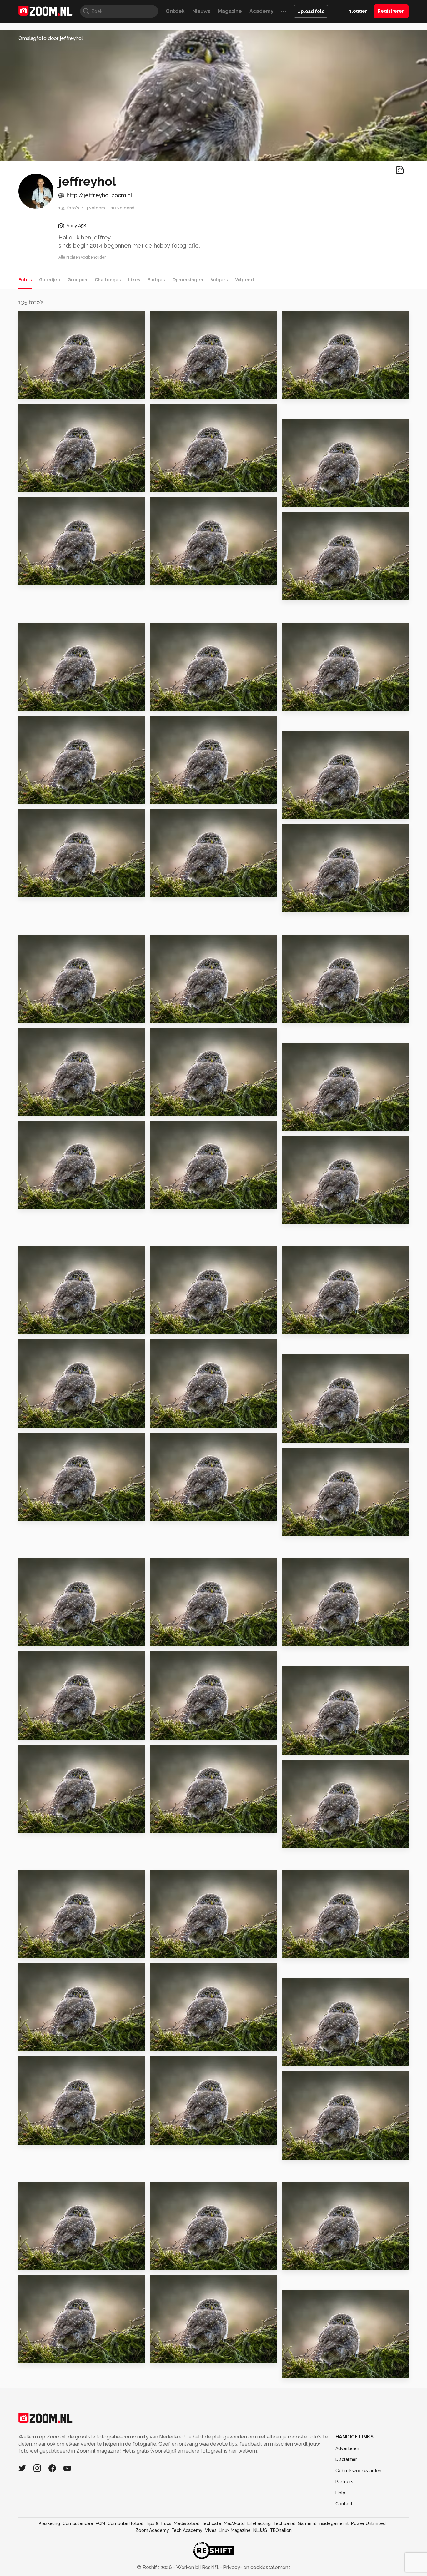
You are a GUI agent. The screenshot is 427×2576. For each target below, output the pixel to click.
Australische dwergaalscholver (320, 391)
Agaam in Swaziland (312, 904)
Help (340, 2493)
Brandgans (167, 1420)
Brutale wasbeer (44, 1951)
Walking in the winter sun (187, 1201)
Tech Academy (187, 2530)
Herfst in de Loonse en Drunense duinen (57, 889)
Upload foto (311, 11)
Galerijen (50, 280)
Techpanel (284, 2523)
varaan (30, 2137)
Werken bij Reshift (198, 2567)
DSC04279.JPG (304, 2263)
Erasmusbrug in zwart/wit (188, 484)
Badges (156, 280)
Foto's (25, 280)
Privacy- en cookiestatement (256, 2567)
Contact (344, 2504)
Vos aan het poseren (49, 391)
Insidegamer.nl (333, 2523)
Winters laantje (306, 1327)
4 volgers (95, 208)
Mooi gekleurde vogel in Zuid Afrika (188, 796)
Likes (134, 280)
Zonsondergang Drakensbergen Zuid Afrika (188, 889)
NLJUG (260, 2530)
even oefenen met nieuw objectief (320, 811)
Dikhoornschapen (45, 484)
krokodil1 (34, 2044)
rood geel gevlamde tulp (56, 1108)
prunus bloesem (307, 1123)
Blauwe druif (170, 1108)
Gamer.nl (307, 2523)
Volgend (244, 280)
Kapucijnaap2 (171, 1825)
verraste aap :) (172, 2263)
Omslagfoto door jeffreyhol (51, 38)
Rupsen (163, 391)
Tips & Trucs (158, 2523)
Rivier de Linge (173, 1327)
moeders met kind (46, 2263)
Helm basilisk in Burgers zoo (320, 499)
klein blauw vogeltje (49, 2356)
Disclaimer (346, 2459)
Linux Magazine (235, 2530)
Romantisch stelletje (313, 1216)
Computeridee (78, 2523)
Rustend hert (39, 1639)
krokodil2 (297, 1951)
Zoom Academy (152, 2530)
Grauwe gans (303, 1435)
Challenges (108, 280)
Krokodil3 (166, 1951)
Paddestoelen (41, 1327)
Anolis (293, 2371)
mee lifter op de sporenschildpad (188, 1513)
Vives (211, 2530)
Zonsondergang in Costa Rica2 (320, 1747)
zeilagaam (167, 2044)
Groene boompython (314, 703)
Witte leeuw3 (172, 1639)
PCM (100, 2523)
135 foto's (69, 208)
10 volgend (123, 208)
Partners (344, 2482)
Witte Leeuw (39, 1732)
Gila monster (170, 2356)
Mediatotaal (186, 2523)
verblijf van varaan (178, 2137)
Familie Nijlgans (43, 1015)
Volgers (219, 280)
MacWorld (234, 2523)
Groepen (77, 280)
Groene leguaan (175, 1732)
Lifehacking (259, 2523)
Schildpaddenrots (46, 1513)
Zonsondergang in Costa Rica (57, 1825)
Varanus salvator (307, 2152)
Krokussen (35, 1201)
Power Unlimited (368, 2523)
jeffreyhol (44, 318)
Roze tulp (166, 1015)
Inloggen (357, 11)
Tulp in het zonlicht (311, 593)
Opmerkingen (188, 280)
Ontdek (175, 11)
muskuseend (302, 1528)
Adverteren (347, 2448)
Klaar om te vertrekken (184, 577)
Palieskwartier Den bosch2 (57, 577)
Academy (261, 11)
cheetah (33, 796)
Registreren (391, 11)
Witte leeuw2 (303, 1639)
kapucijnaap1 (303, 1840)
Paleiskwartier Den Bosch (56, 703)
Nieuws (201, 11)
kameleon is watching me (56, 1420)
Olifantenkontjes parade (187, 703)
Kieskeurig (49, 2523)
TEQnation (281, 2530)
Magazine (230, 11)
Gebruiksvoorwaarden (358, 2471)
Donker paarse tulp (311, 1015)
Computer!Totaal (125, 2523)
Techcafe (211, 2523)
